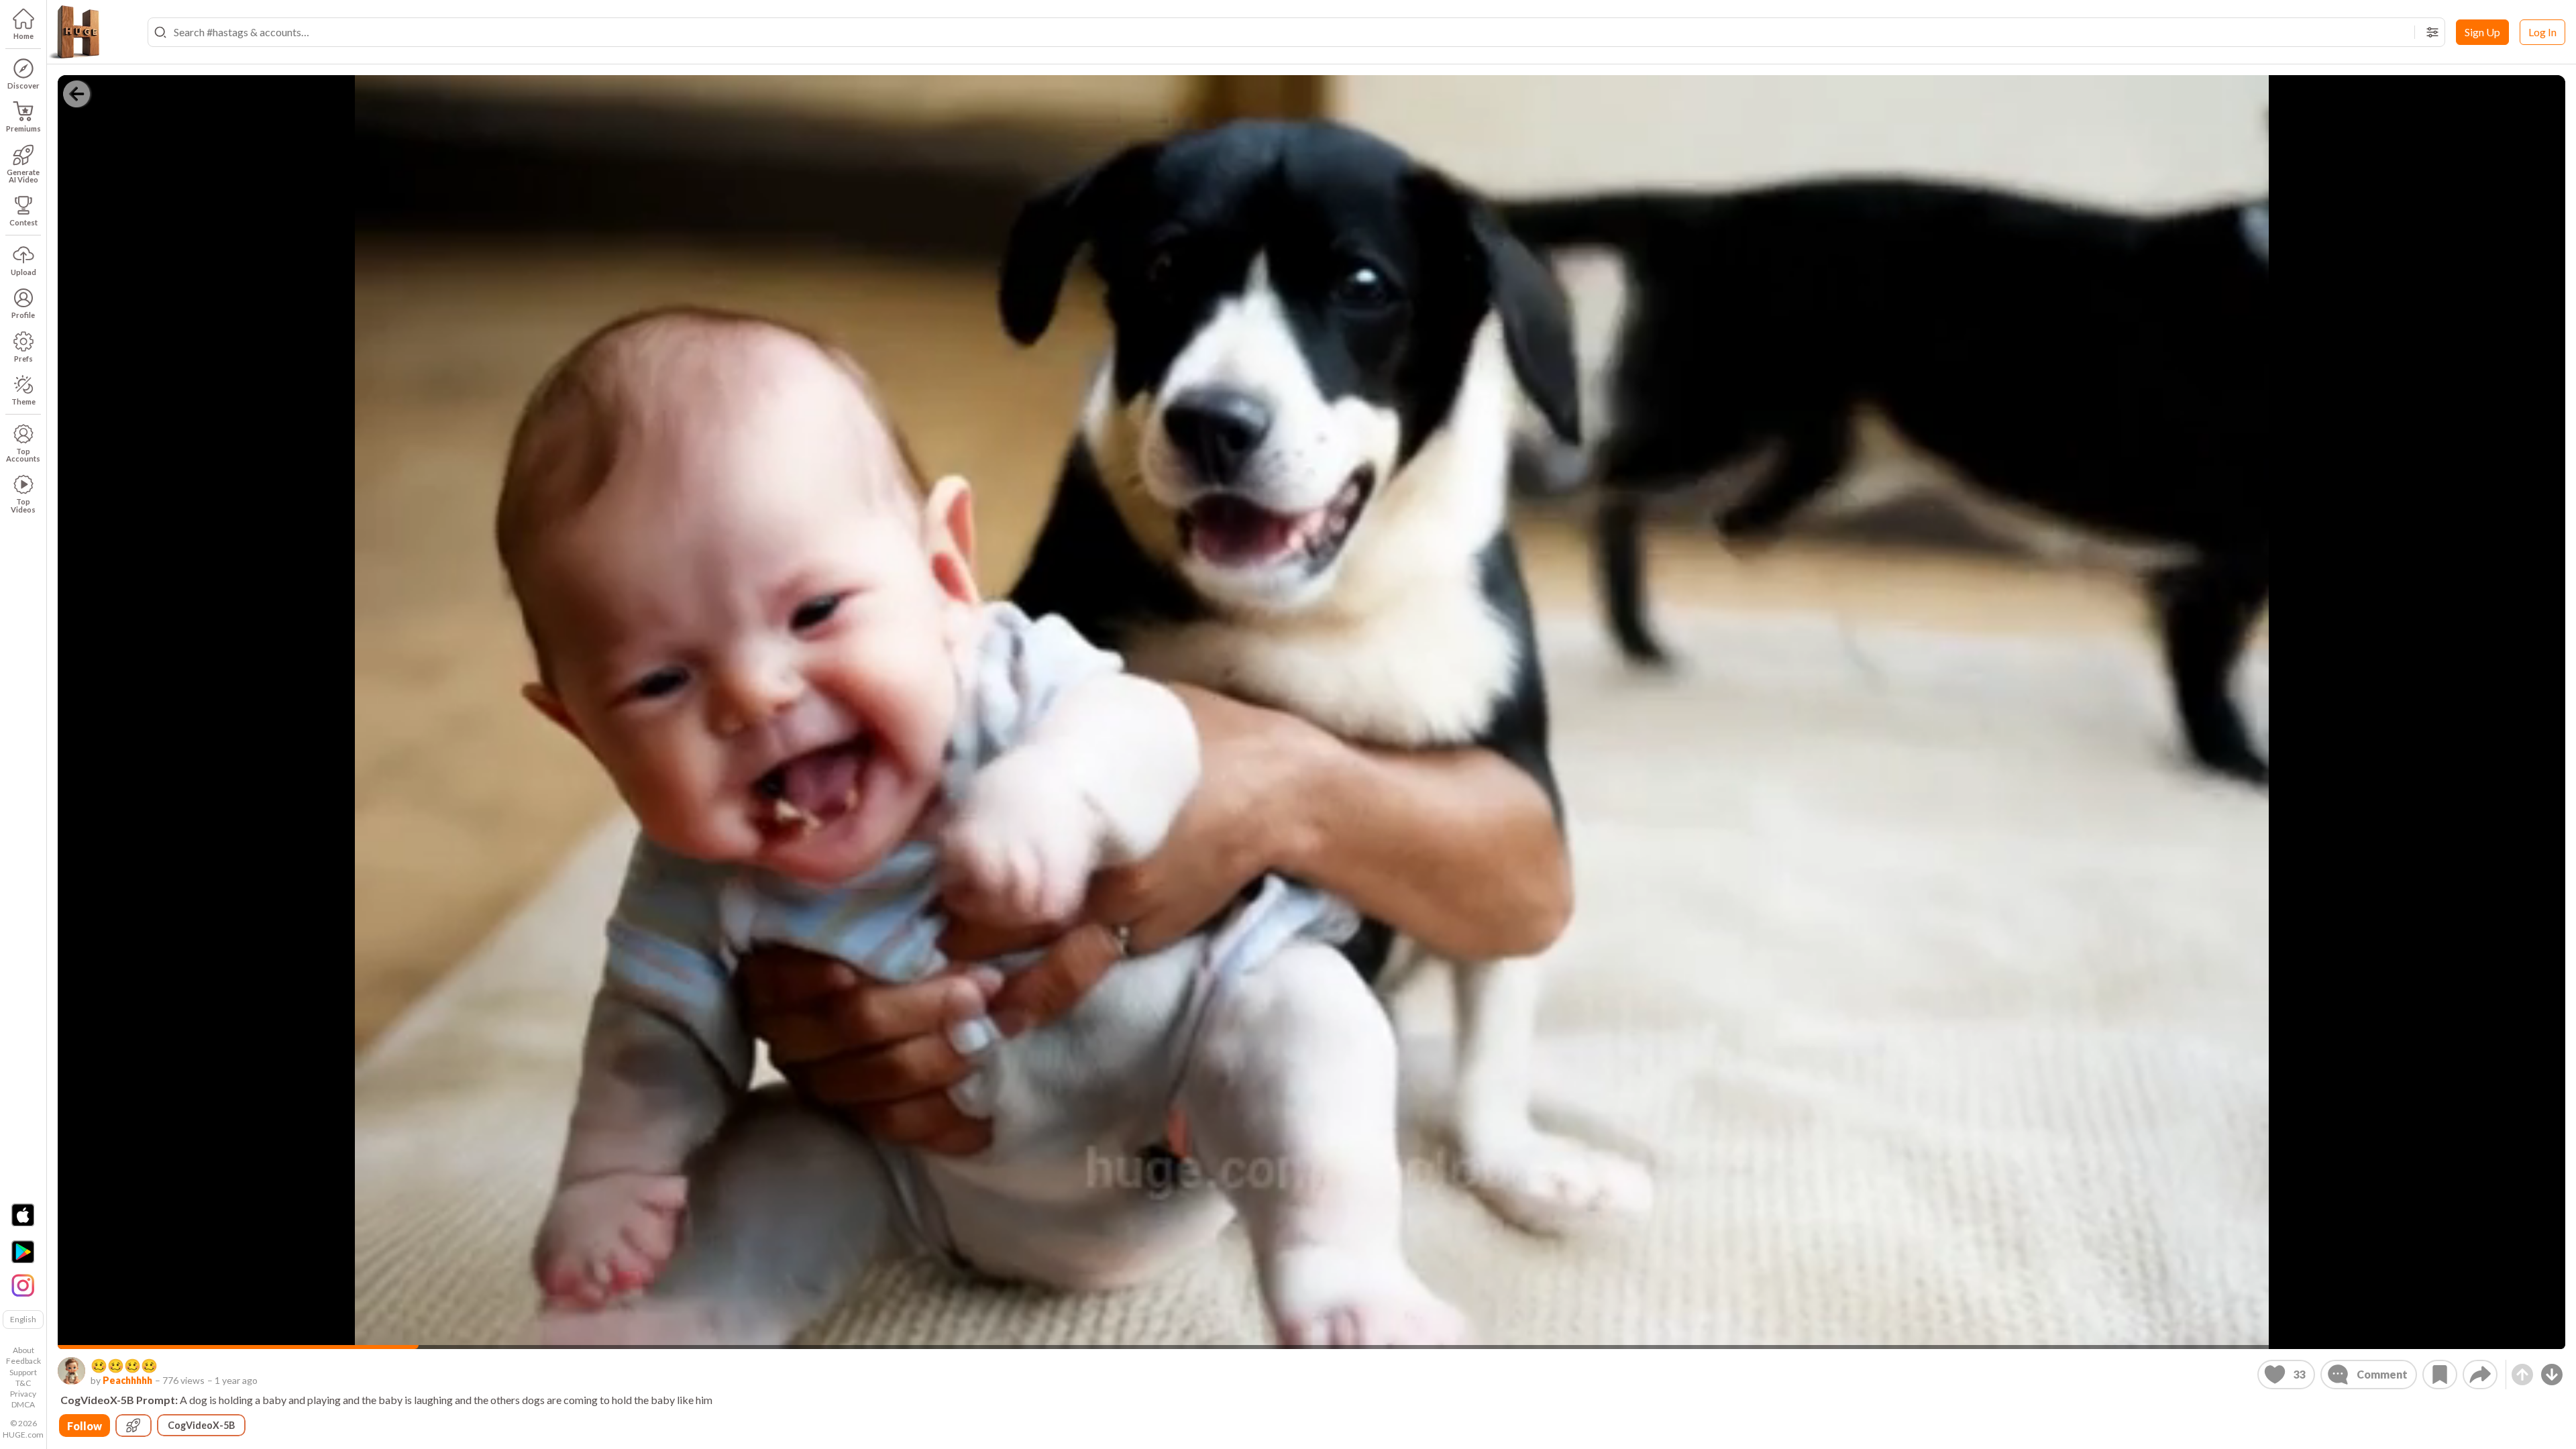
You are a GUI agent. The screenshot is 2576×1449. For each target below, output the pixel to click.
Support (23, 1372)
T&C (23, 1383)
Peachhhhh (127, 1380)
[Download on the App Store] (23, 1215)
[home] (74, 32)
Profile (23, 315)
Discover (23, 86)
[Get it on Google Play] (23, 1252)
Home (23, 36)
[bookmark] (2440, 1375)
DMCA (23, 1404)
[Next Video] (2552, 1375)
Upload (23, 272)
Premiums (23, 128)
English (23, 1319)
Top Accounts (23, 455)
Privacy (23, 1394)
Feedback (23, 1361)
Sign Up (2482, 32)
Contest (23, 222)
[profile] (71, 1371)
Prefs (23, 359)
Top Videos (23, 505)
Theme (23, 401)
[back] (76, 94)
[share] (2480, 1375)
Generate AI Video (23, 176)
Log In (2542, 32)
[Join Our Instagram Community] (23, 1284)
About (23, 1350)
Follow (85, 1426)
